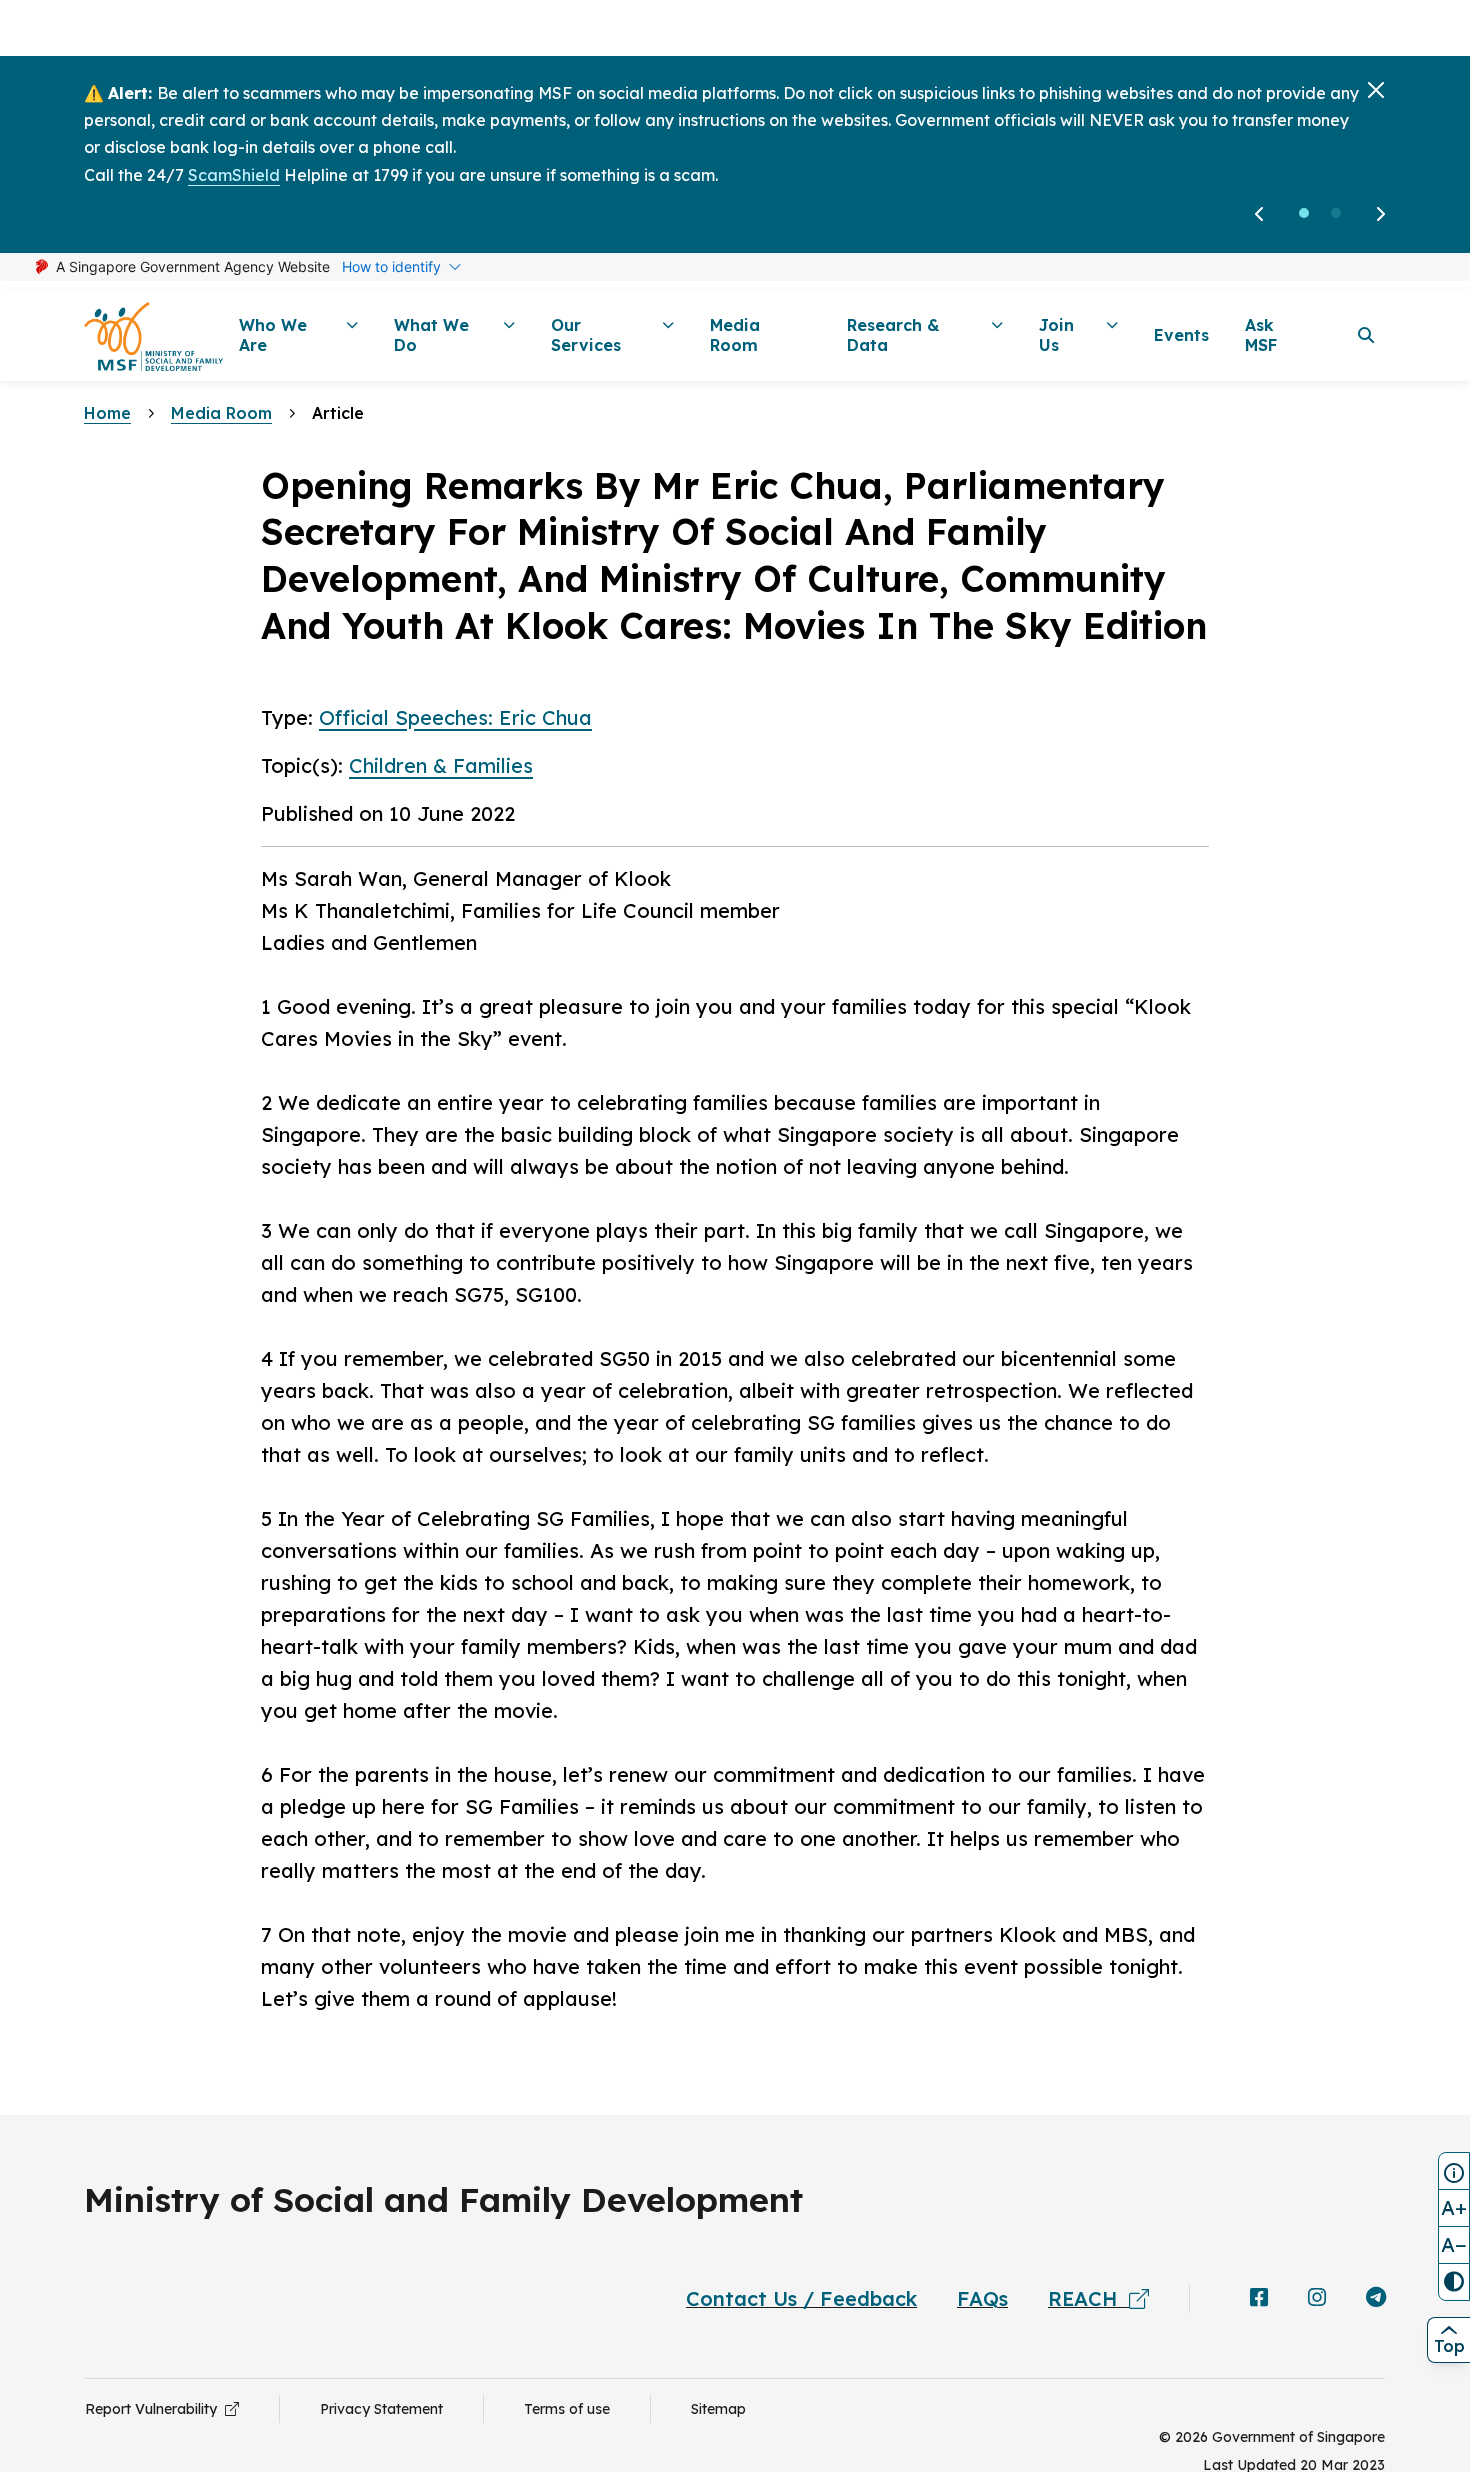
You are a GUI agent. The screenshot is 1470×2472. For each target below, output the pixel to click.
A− (1454, 2244)
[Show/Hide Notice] (1454, 2171)
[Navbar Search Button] (1366, 335)
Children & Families (441, 765)
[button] (1304, 213)
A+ (1454, 2207)
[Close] (1376, 90)
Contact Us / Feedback (801, 2298)
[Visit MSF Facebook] (1259, 2299)
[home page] (153, 335)
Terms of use (567, 2409)
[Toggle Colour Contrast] (1454, 2282)
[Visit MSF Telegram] (1376, 2299)
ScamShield (234, 175)
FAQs (982, 2298)
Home (107, 413)
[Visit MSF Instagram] (1317, 2299)
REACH (1088, 2298)
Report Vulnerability (155, 2409)
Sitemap (718, 2409)
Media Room (221, 413)
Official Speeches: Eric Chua (455, 717)
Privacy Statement (381, 2409)
